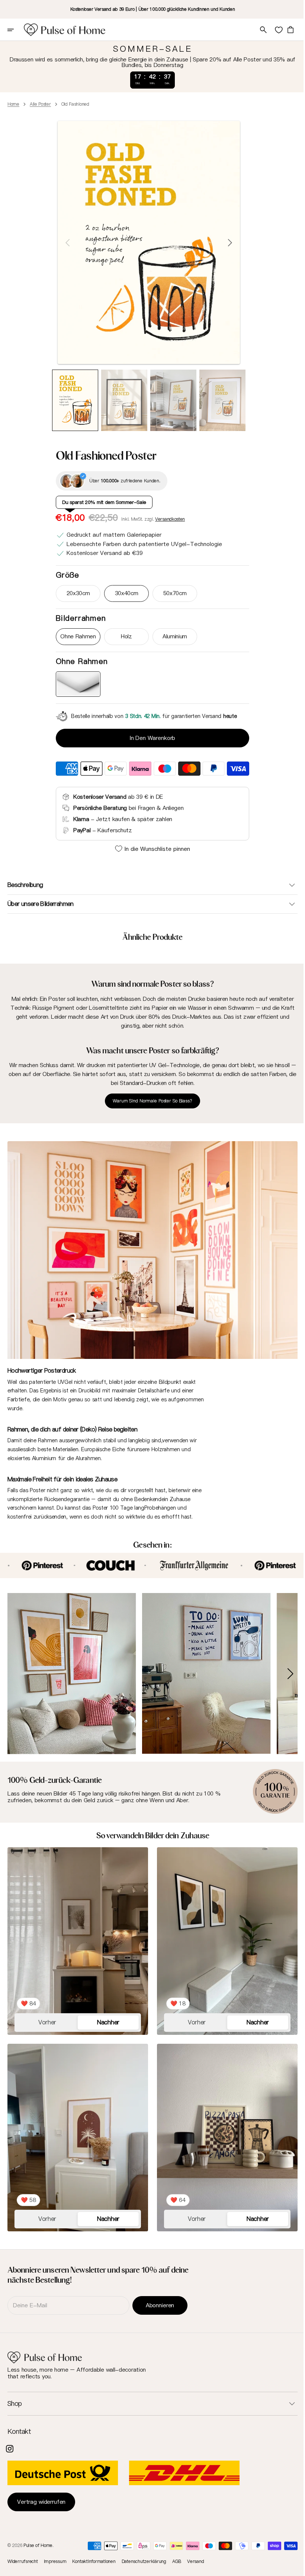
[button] (16, 30)
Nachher (106, 2011)
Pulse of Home (38, 2545)
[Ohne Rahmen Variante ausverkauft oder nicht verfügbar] (76, 684)
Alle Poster (40, 104)
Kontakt (19, 2432)
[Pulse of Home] (65, 30)
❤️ (28, 1992)
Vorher (46, 2011)
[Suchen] (258, 30)
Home (13, 104)
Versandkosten (167, 519)
